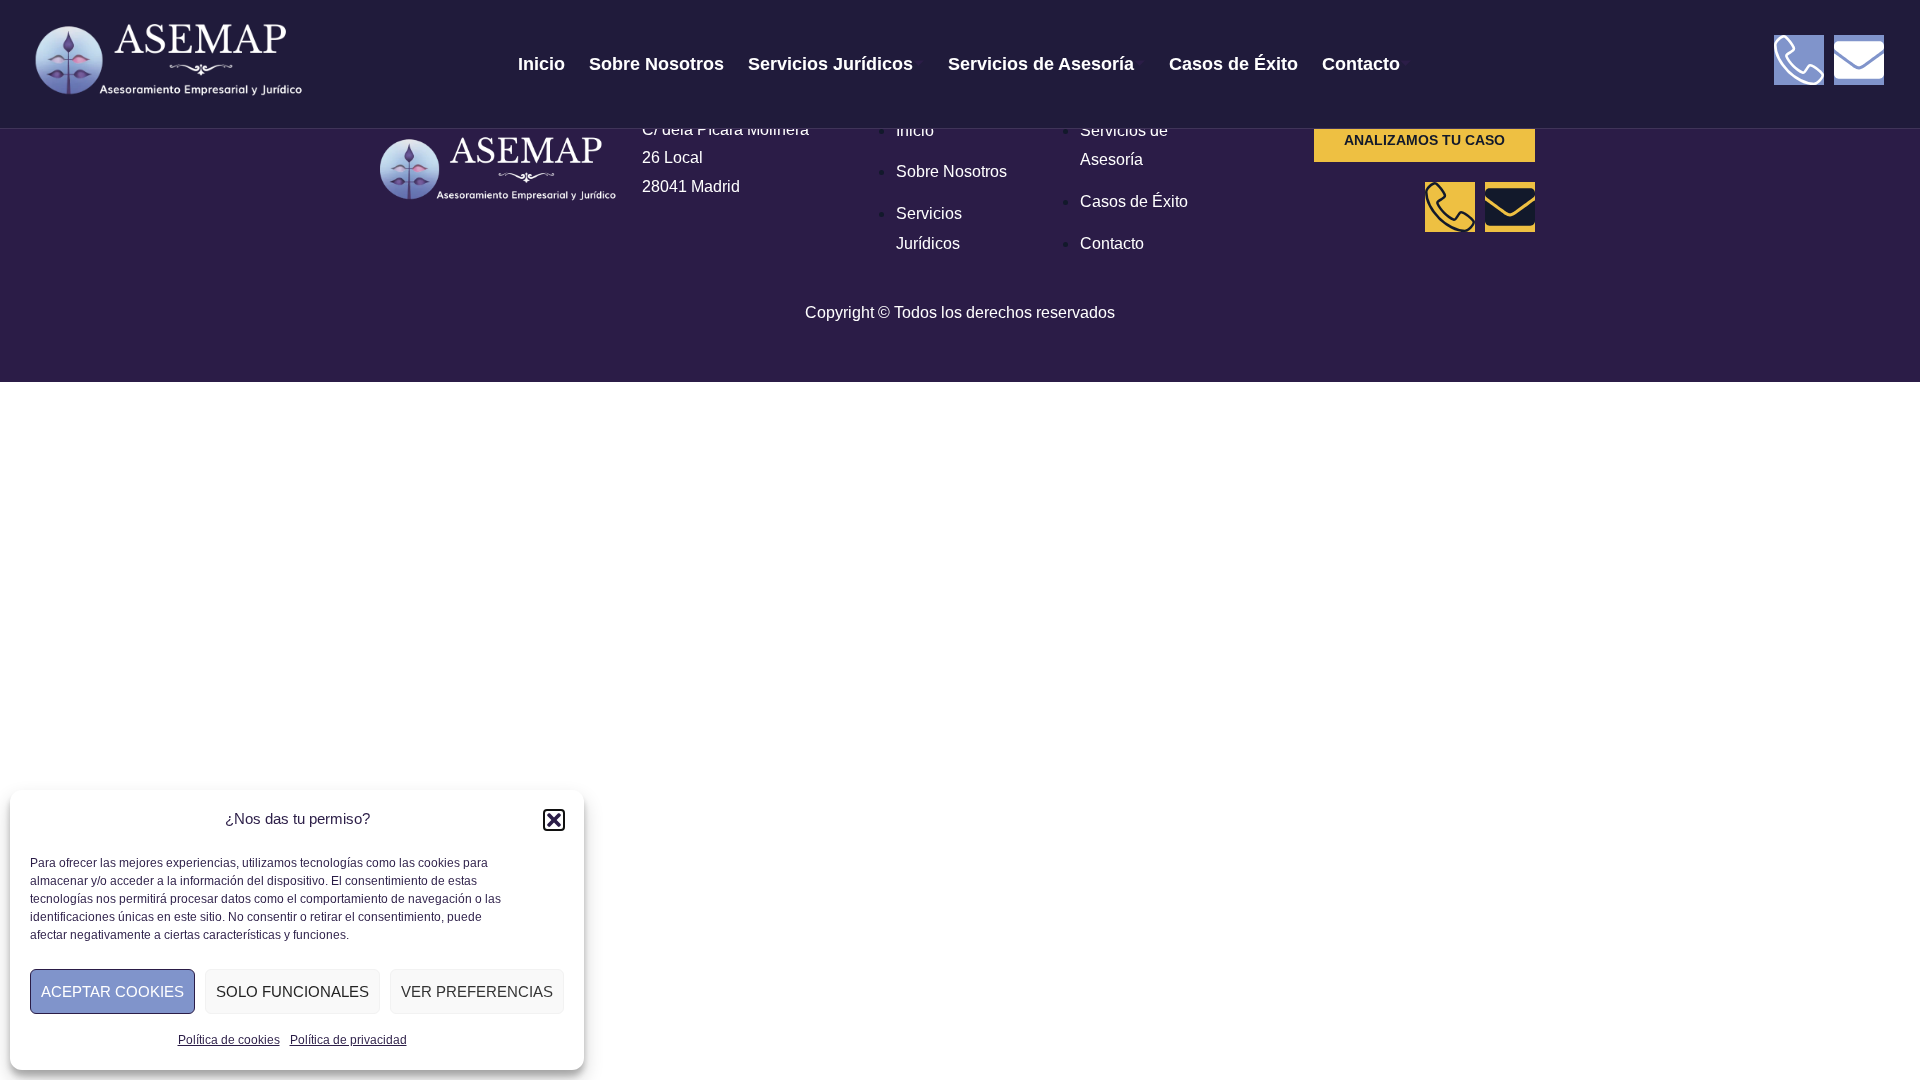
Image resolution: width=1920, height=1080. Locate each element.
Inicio (541, 64)
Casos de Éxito (1233, 64)
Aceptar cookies (112, 991)
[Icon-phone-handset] (1799, 60)
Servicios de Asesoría (1041, 64)
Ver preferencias (477, 991)
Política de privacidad (348, 1040)
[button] (554, 820)
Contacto (1361, 64)
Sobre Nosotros (656, 64)
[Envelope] (1859, 60)
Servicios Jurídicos (830, 64)
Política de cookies (229, 1040)
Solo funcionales (292, 991)
